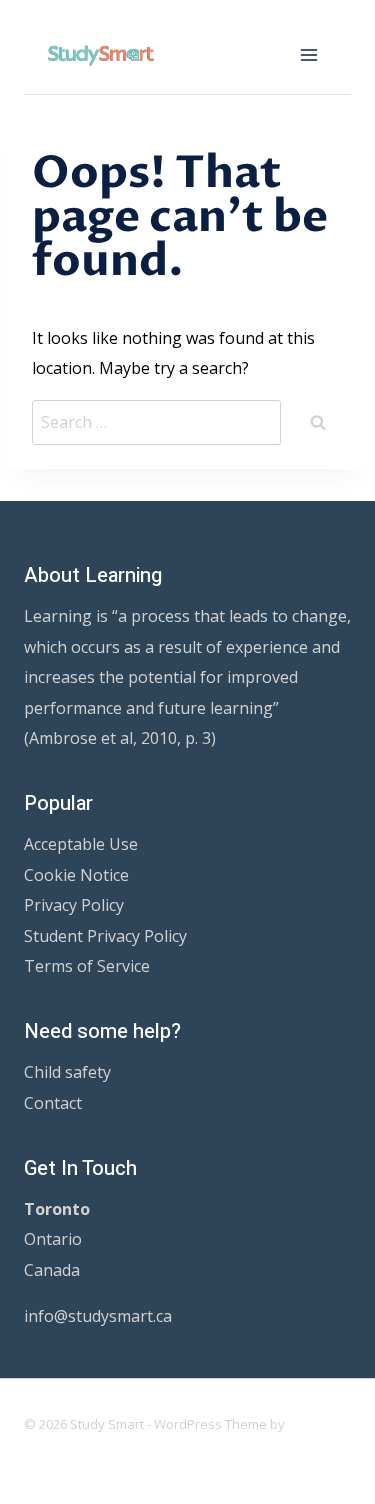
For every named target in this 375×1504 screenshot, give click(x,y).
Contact (53, 1103)
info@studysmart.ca (98, 1316)
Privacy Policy (74, 905)
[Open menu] (308, 54)
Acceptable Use (81, 844)
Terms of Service (87, 966)
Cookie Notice (76, 875)
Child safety (67, 1072)
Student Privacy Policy (105, 936)
